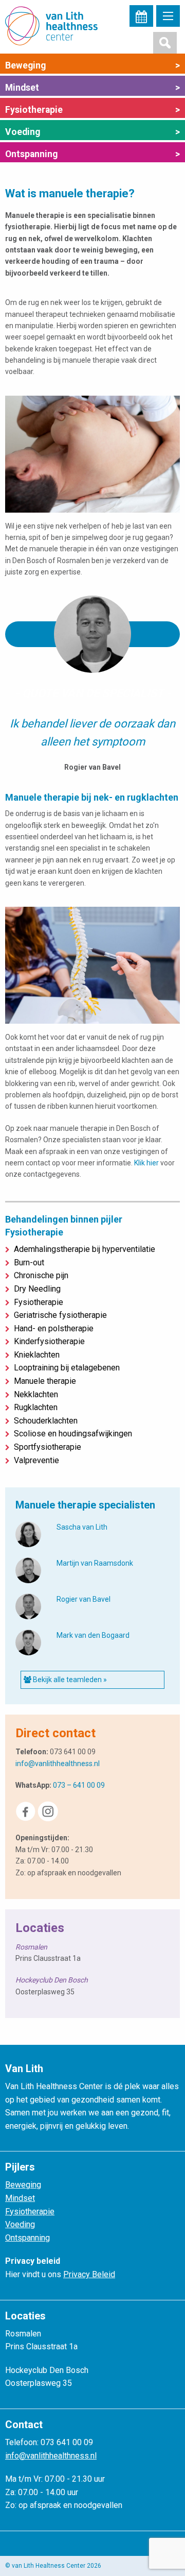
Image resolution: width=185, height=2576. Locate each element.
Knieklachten (35, 1355)
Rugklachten (34, 1407)
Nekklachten (34, 1394)
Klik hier (146, 1163)
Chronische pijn (39, 1275)
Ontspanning (92, 154)
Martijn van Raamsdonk (95, 1563)
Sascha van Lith (82, 1527)
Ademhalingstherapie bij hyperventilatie (82, 1249)
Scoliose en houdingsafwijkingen (71, 1434)
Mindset (92, 88)
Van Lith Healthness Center (57, 26)
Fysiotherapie (92, 110)
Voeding (92, 132)
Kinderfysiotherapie (47, 1341)
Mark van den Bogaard (93, 1635)
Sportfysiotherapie (45, 1447)
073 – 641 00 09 (79, 1785)
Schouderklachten (44, 1421)
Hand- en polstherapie (52, 1328)
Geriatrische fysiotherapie (58, 1315)
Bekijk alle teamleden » (69, 1680)
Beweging (92, 65)
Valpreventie (34, 1460)
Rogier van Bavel (84, 1599)
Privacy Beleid (89, 2274)
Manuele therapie (43, 1381)
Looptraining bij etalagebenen (65, 1368)
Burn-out (27, 1262)
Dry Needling (35, 1289)
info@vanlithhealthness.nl (58, 1764)
